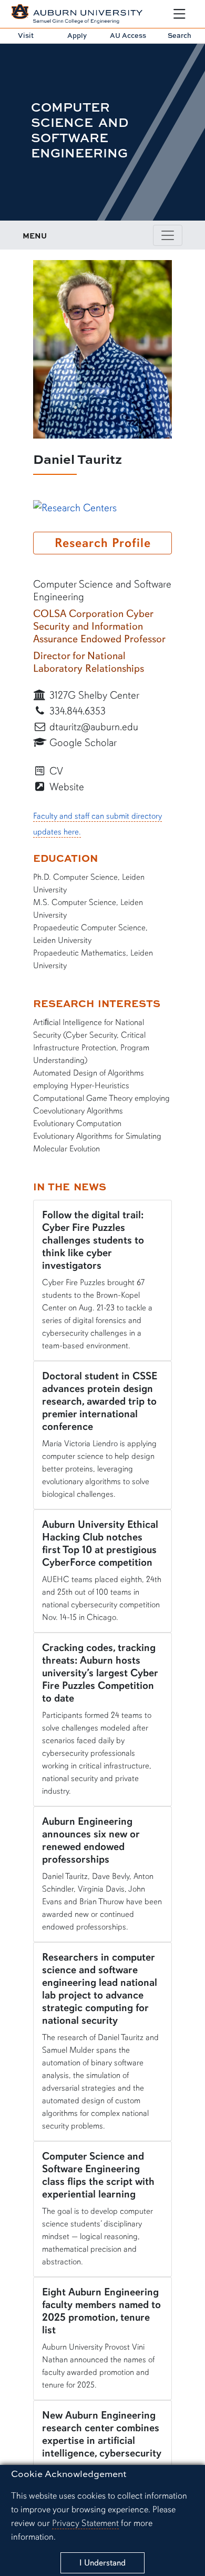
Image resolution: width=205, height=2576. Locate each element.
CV (55, 771)
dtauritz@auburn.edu (93, 727)
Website (65, 787)
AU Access (128, 35)
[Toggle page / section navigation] (168, 235)
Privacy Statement (85, 2523)
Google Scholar (82, 743)
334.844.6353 (76, 711)
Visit (26, 35)
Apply (77, 35)
